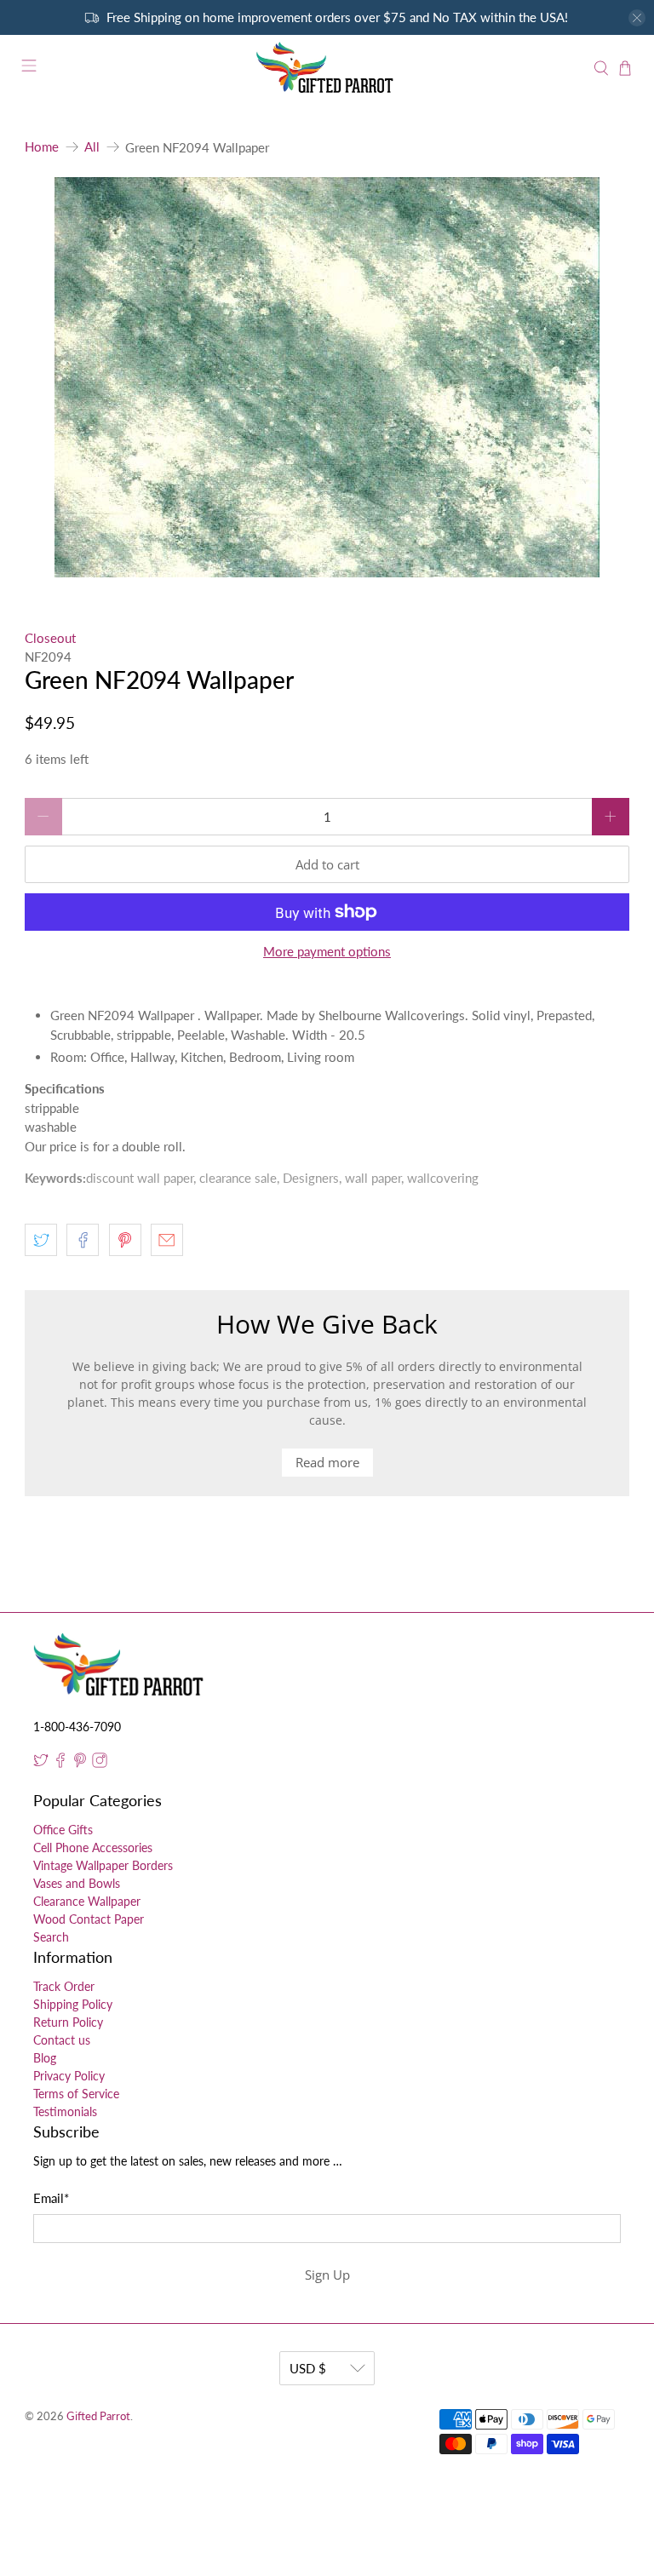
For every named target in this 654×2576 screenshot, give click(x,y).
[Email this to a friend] (167, 1240)
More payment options (327, 951)
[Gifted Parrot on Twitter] (41, 1763)
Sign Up (327, 2275)
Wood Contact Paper (89, 1919)
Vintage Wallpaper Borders (103, 1865)
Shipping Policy (73, 2004)
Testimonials (65, 2111)
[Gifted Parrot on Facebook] (60, 1763)
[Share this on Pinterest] (125, 1240)
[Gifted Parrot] (327, 68)
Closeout (50, 638)
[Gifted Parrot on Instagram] (100, 1763)
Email (51, 2198)
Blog (45, 2058)
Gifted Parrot (98, 2416)
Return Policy (68, 2022)
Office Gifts (63, 1830)
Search (51, 1937)
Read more (327, 1462)
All (92, 147)
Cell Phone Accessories (93, 1847)
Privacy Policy (69, 2076)
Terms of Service (76, 2094)
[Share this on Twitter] (41, 1240)
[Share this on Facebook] (83, 1240)
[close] (637, 18)
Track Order (64, 1986)
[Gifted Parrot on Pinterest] (80, 1763)
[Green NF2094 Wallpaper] (327, 377)
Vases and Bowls (77, 1883)
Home (42, 147)
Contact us (62, 2040)
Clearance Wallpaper (87, 1901)
